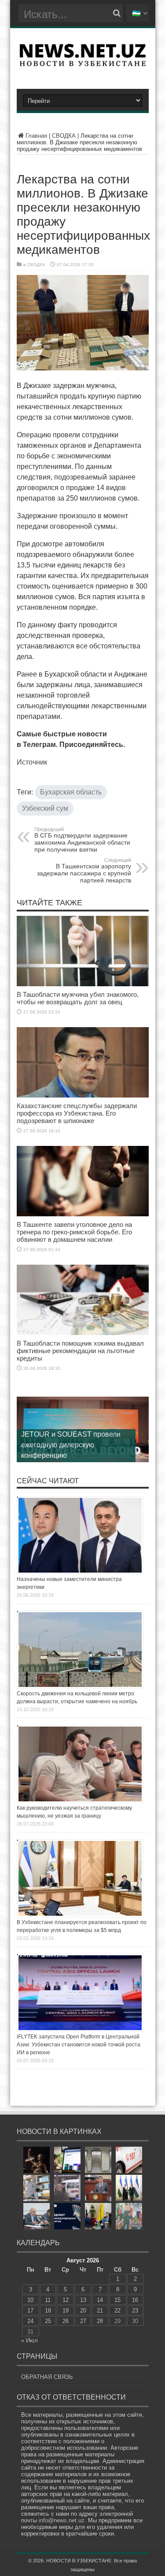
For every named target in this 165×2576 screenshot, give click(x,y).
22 (117, 2311)
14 (100, 2300)
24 (30, 2321)
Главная (36, 136)
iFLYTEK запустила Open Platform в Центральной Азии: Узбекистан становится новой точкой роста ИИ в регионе (79, 2045)
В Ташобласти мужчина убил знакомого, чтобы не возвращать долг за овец (78, 998)
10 (30, 2300)
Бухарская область (71, 792)
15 (117, 2300)
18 (48, 2311)
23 (135, 2311)
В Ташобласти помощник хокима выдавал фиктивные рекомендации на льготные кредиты (80, 1351)
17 (30, 2311)
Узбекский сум (45, 808)
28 (100, 2321)
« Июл (29, 2340)
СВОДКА (64, 136)
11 (48, 2300)
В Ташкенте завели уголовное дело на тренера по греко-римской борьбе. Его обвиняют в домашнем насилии (74, 1232)
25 (48, 2321)
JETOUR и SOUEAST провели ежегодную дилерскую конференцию (71, 1445)
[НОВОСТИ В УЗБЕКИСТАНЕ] (83, 63)
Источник (32, 762)
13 (83, 2300)
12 (66, 2300)
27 (83, 2321)
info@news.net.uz (62, 2520)
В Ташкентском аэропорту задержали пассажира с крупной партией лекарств (84, 871)
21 (100, 2311)
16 (135, 2300)
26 (66, 2321)
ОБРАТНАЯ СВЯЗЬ (47, 2377)
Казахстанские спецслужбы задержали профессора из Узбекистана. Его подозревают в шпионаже (77, 1113)
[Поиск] (117, 13)
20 (83, 2311)
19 (66, 2311)
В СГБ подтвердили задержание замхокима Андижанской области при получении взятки (82, 840)
